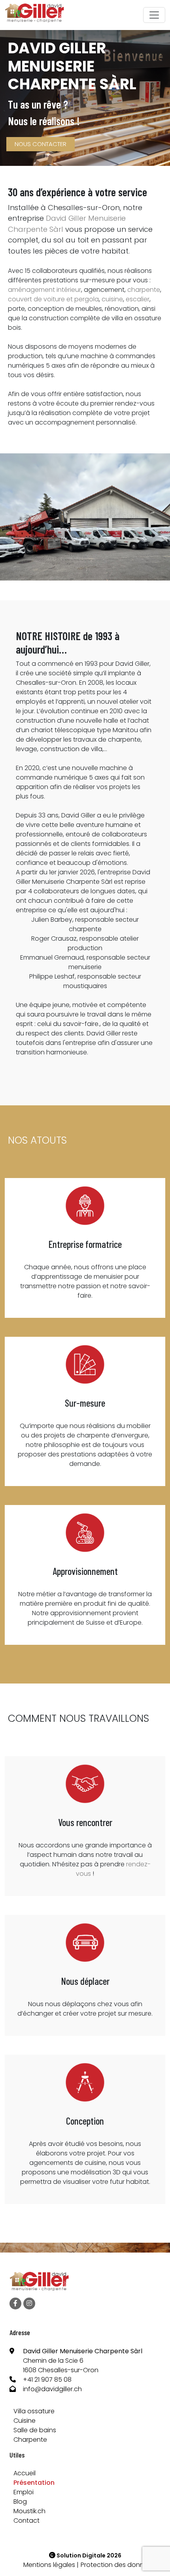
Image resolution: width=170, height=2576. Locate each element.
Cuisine (25, 2421)
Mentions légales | (51, 2565)
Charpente (30, 2440)
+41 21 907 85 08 (47, 2380)
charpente (144, 290)
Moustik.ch (29, 2511)
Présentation (34, 2483)
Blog (20, 2502)
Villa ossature (34, 2411)
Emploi (24, 2492)
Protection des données (118, 2565)
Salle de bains (35, 2430)
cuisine (112, 299)
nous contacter (41, 144)
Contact (26, 2521)
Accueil (25, 2473)
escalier (138, 299)
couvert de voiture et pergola (53, 299)
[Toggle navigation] (154, 15)
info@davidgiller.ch (52, 2389)
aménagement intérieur (44, 290)
